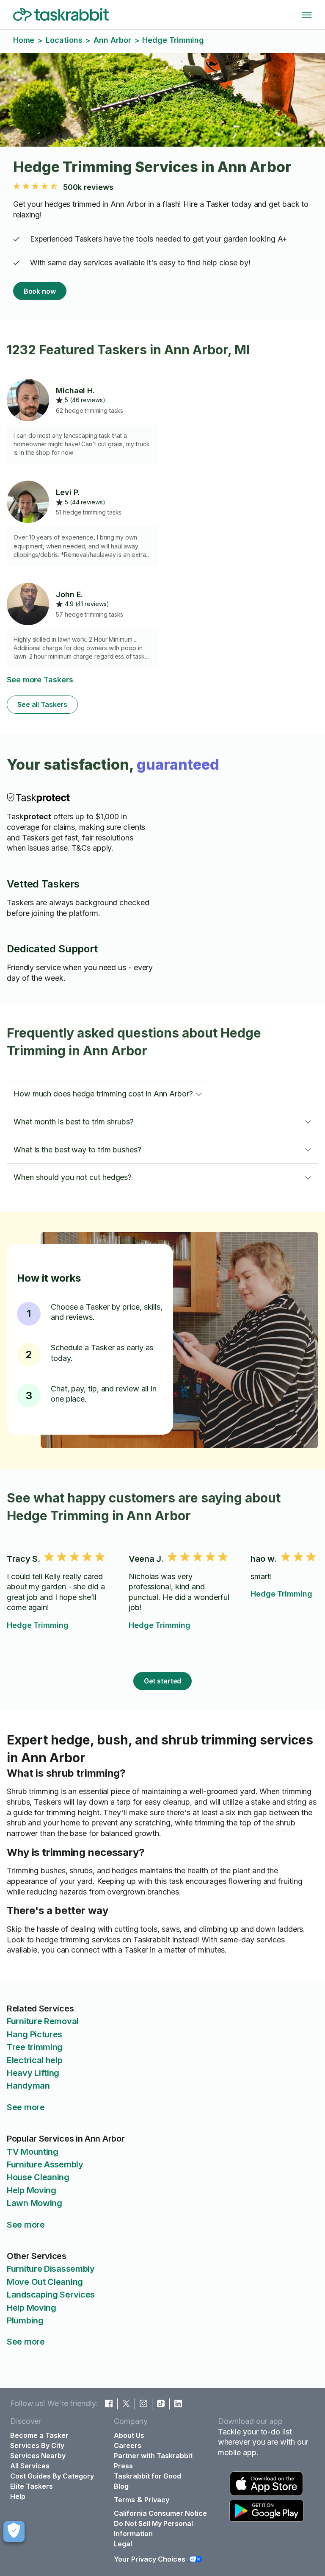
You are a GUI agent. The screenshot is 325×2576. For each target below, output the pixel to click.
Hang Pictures (34, 2034)
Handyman (28, 2086)
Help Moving (32, 2190)
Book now (40, 291)
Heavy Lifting (33, 2073)
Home (24, 40)
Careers (128, 2445)
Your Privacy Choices (150, 2559)
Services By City (37, 2445)
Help (18, 2496)
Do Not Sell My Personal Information (153, 2529)
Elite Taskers (32, 2486)
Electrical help (35, 2060)
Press (123, 2466)
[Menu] (307, 15)
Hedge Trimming (38, 1625)
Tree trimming (35, 2047)
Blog (121, 2486)
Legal (123, 2544)
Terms (124, 2500)
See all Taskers (42, 704)
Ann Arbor (112, 40)
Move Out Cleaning (45, 2282)
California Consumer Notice (160, 2513)
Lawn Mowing (34, 2203)
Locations (64, 40)
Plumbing (25, 2320)
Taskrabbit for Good (147, 2476)
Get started (163, 1681)
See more (26, 2107)
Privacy (157, 2500)
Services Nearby (38, 2456)
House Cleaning (38, 2177)
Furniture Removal (43, 2021)
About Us (129, 2435)
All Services (30, 2466)
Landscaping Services (51, 2295)
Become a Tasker (39, 2435)
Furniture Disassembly (51, 2269)
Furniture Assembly (45, 2164)
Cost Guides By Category (52, 2476)
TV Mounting (33, 2152)
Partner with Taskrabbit (153, 2456)
